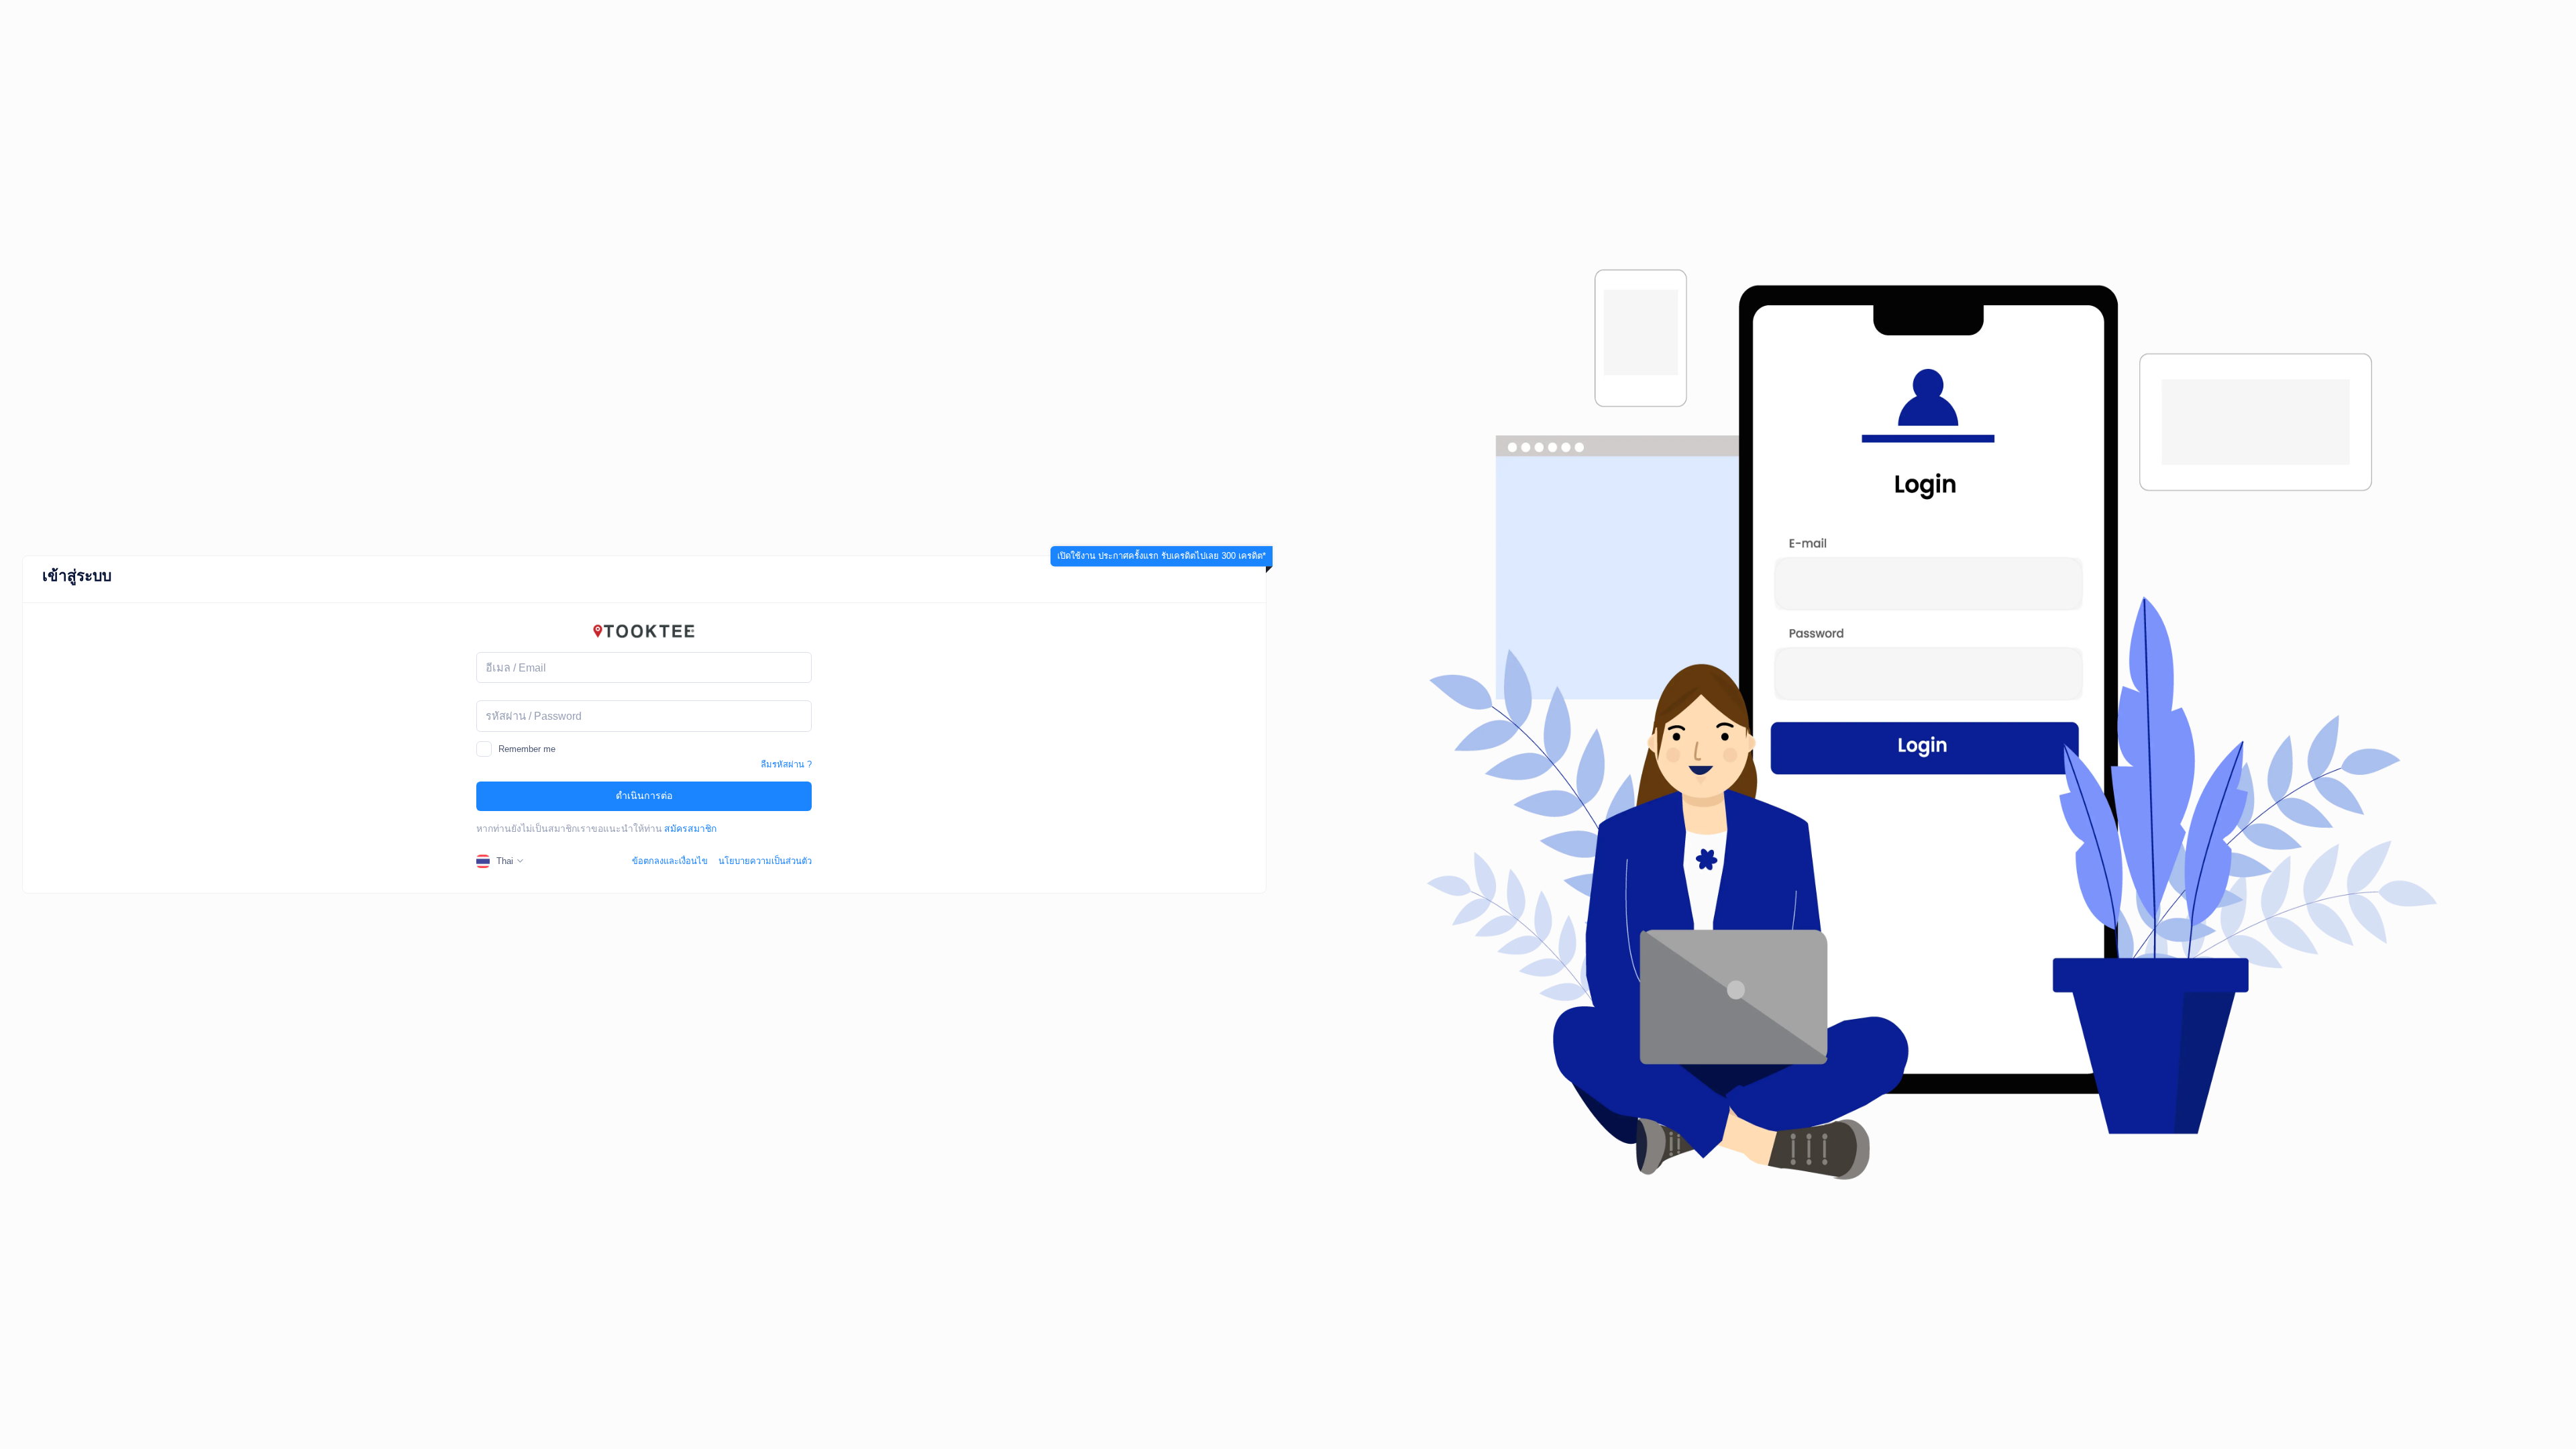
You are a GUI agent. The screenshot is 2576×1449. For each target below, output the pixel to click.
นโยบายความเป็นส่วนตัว (765, 861)
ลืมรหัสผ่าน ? (786, 764)
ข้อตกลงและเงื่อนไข (670, 861)
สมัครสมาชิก (690, 828)
